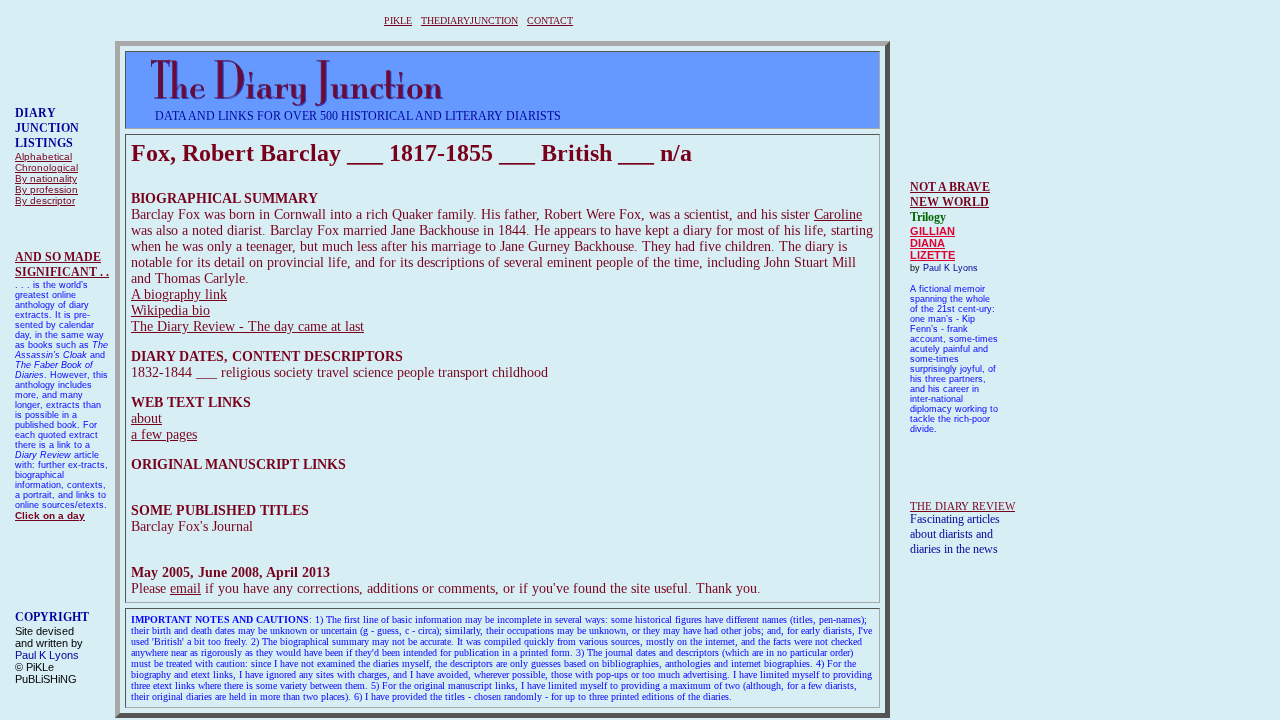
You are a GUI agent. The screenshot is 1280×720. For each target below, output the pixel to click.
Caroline (838, 214)
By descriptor (45, 200)
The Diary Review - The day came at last (247, 326)
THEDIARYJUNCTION (469, 20)
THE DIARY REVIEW (962, 506)
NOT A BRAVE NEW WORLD (950, 194)
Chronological (46, 167)
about (146, 418)
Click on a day (50, 515)
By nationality (46, 178)
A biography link (179, 294)
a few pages (164, 434)
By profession (46, 189)
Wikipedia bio (170, 310)
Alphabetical (43, 156)
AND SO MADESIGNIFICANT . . (62, 264)
